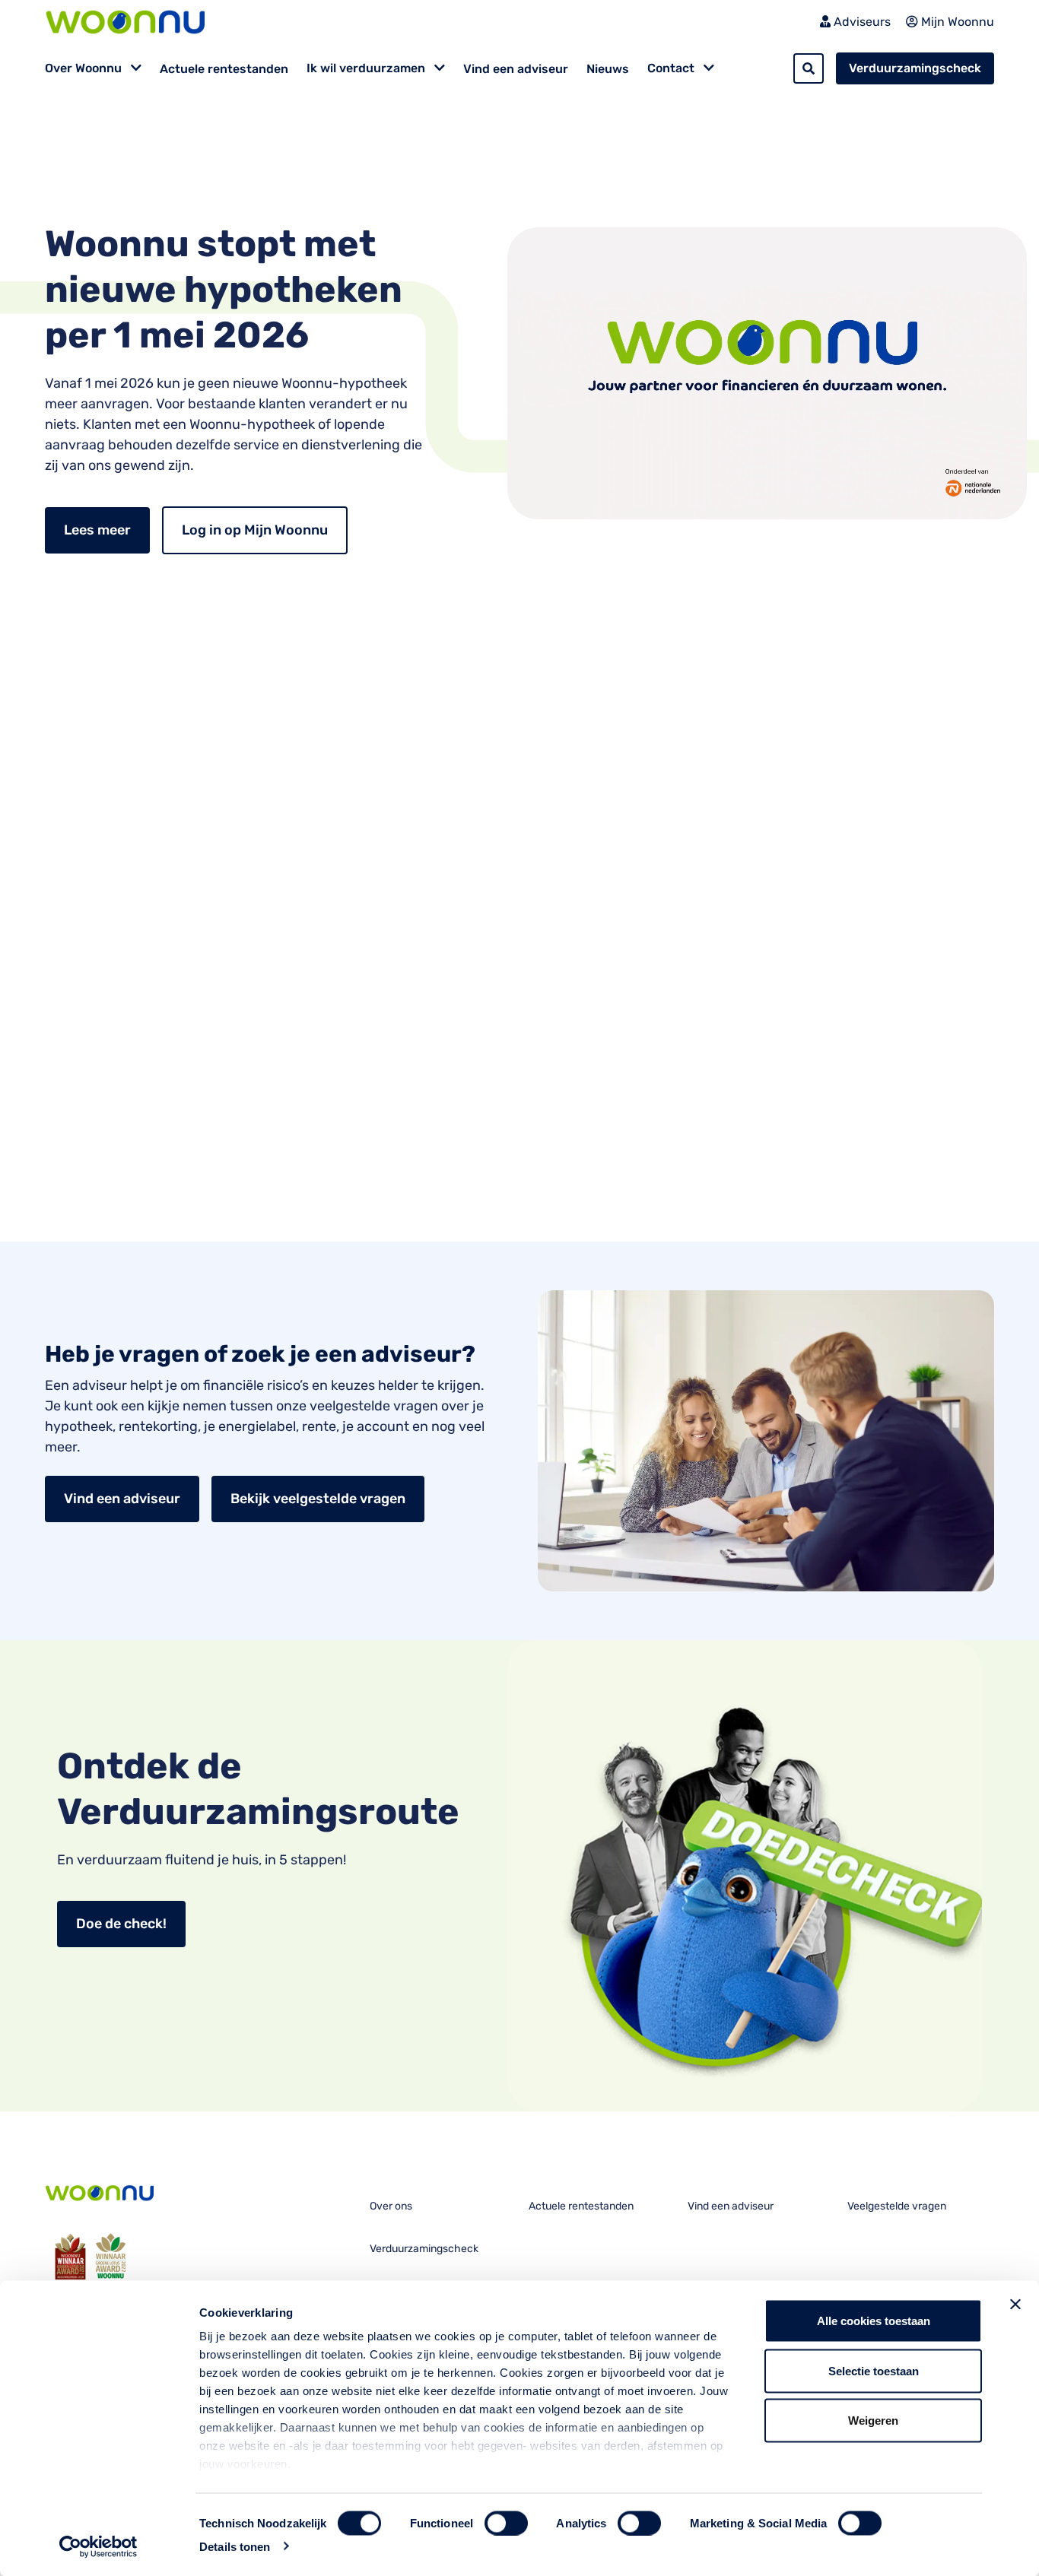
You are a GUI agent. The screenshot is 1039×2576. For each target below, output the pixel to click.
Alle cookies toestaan (874, 2321)
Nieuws (608, 69)
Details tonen (235, 2546)
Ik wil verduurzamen (367, 68)
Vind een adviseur (516, 69)
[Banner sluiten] (1015, 2305)
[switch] (506, 2523)
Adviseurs (861, 22)
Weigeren (873, 2421)
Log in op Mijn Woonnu (255, 530)
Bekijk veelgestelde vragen (318, 1499)
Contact (672, 68)
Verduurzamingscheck (915, 68)
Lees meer (97, 530)
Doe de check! (121, 1924)
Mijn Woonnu (956, 22)
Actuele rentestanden (224, 69)
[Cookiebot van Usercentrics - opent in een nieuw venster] (98, 2546)
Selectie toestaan (874, 2370)
